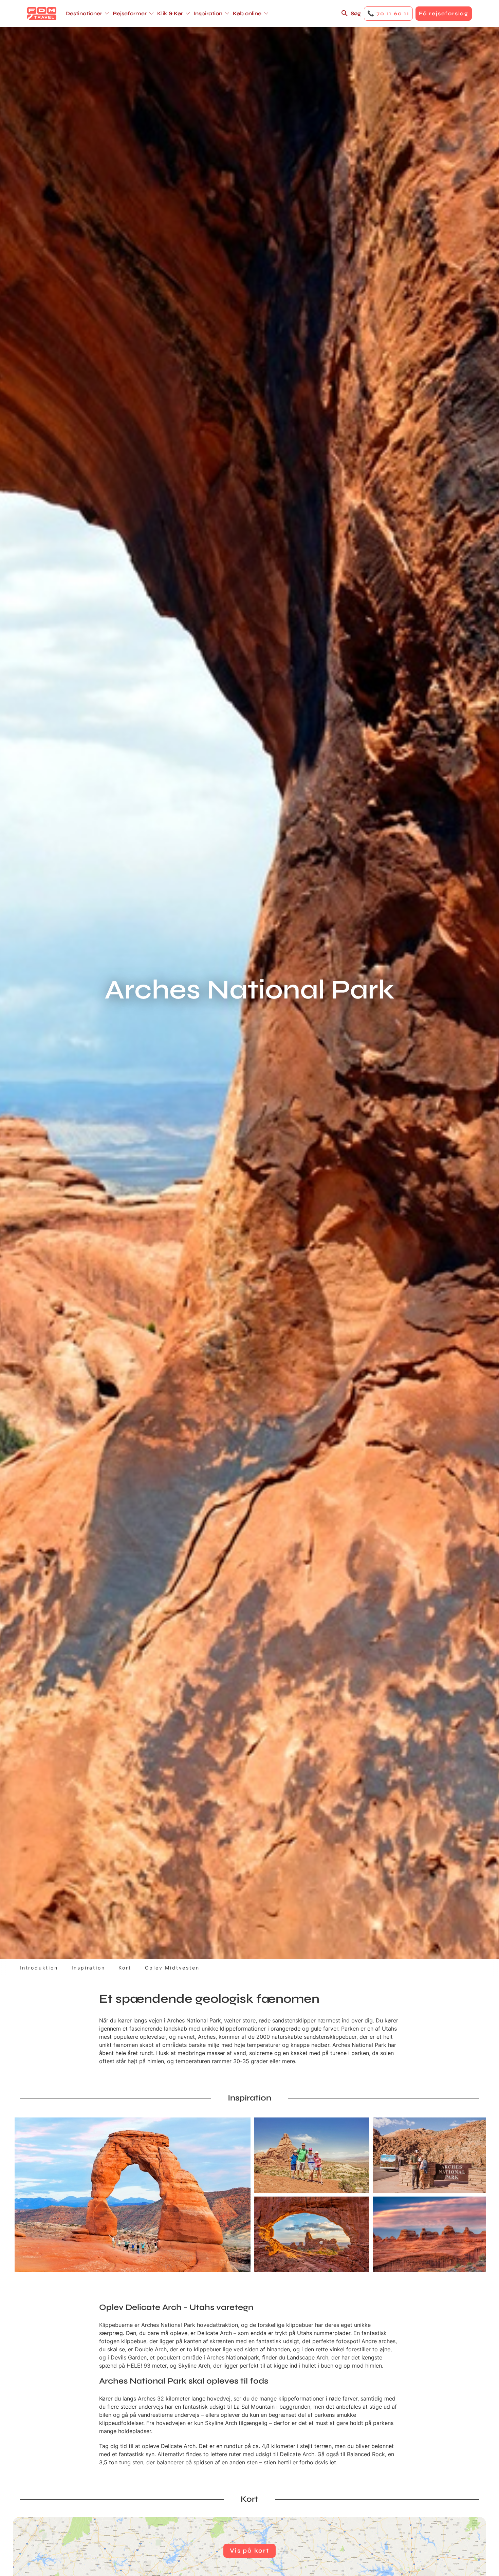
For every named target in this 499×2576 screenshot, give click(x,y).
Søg (356, 13)
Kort (125, 1968)
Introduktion (39, 1968)
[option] (133, 2195)
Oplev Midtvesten (172, 1968)
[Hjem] (42, 14)
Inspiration (88, 1968)
